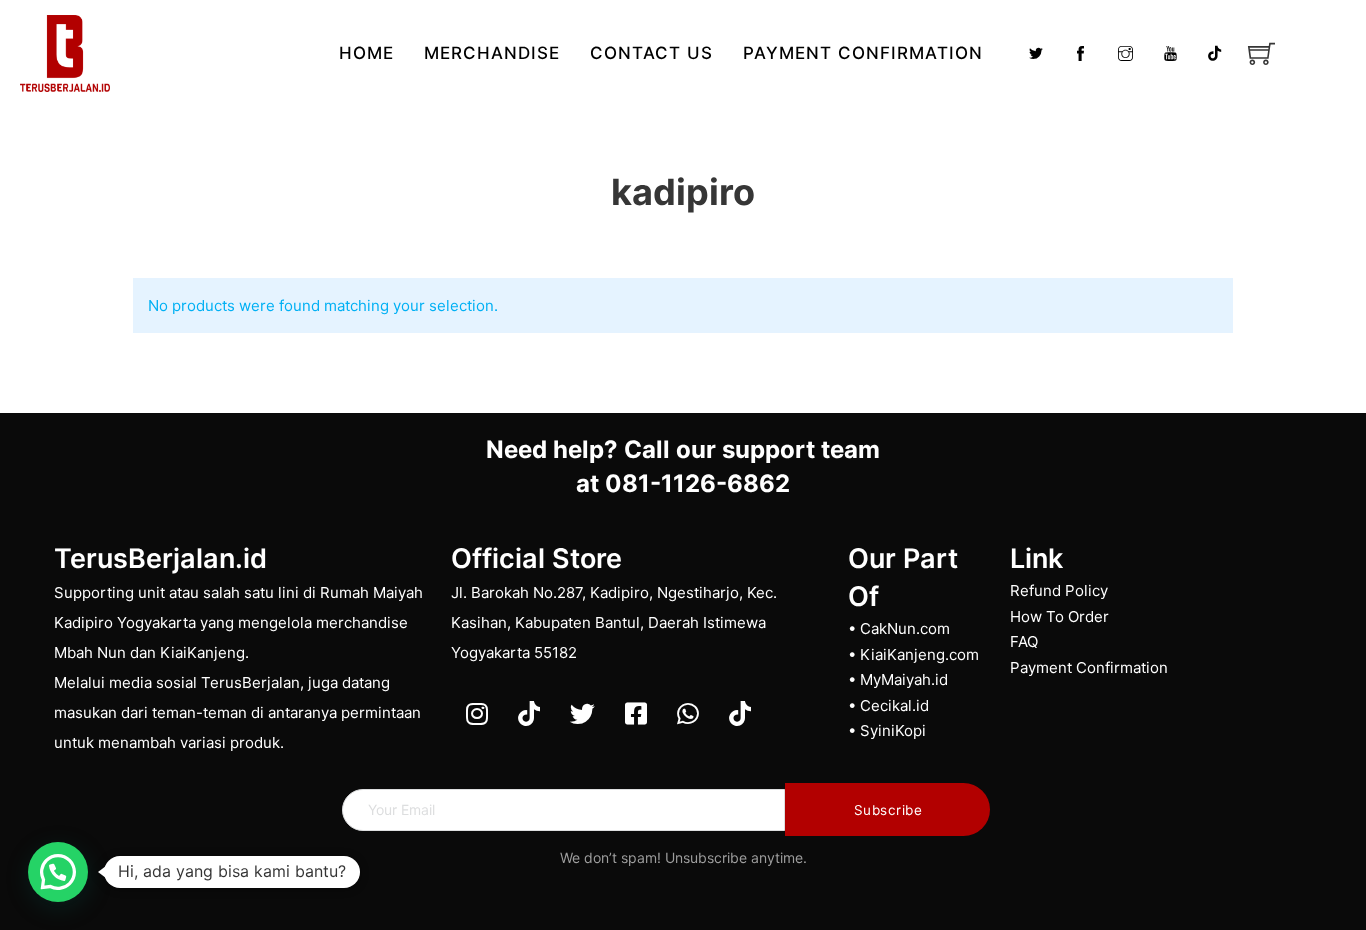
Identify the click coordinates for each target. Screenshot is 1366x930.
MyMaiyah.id (904, 679)
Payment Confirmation (1089, 667)
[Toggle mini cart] (1261, 53)
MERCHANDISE (492, 53)
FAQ (1024, 641)
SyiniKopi (893, 730)
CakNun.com (905, 628)
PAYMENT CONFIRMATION (863, 53)
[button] (58, 872)
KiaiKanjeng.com (919, 654)
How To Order (1059, 616)
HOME (366, 53)
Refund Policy (1059, 590)
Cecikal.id (894, 705)
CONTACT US (651, 53)
